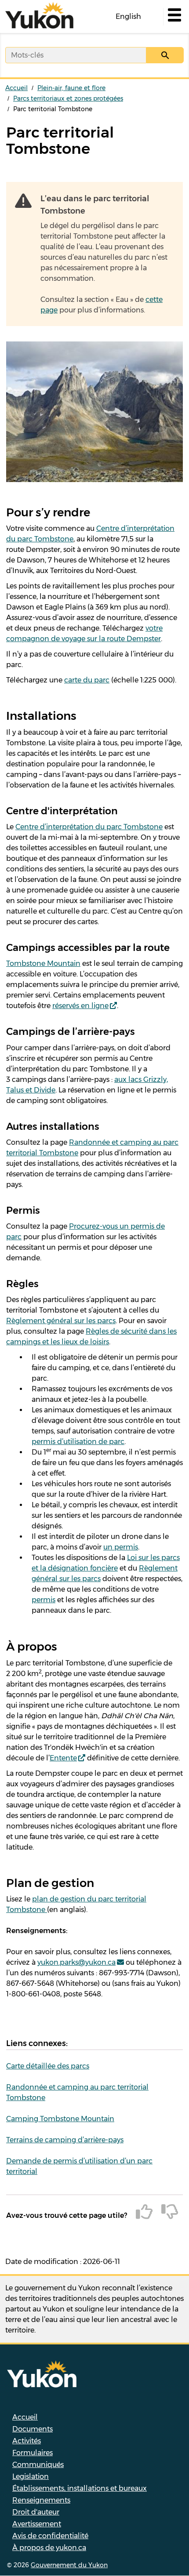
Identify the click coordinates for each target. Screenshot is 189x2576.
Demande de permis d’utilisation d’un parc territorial (79, 2166)
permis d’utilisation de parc (78, 1442)
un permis (121, 1547)
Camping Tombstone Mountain (60, 2119)
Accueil (16, 88)
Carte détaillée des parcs (48, 2066)
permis (44, 1600)
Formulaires (33, 2453)
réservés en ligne (80, 1006)
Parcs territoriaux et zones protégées (68, 98)
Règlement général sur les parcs (61, 1321)
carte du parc (87, 680)
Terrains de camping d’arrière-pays (65, 2140)
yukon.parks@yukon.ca (76, 1962)
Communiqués (38, 2465)
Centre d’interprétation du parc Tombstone (89, 827)
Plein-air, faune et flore (71, 88)
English (128, 16)
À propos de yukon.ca (49, 2548)
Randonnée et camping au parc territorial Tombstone (77, 2092)
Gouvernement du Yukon (69, 2565)
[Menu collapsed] (174, 17)
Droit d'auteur (36, 2512)
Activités (27, 2441)
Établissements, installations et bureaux (80, 2488)
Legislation (31, 2476)
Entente (63, 1758)
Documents (33, 2429)
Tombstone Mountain (43, 963)
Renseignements (41, 2500)
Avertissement (37, 2524)
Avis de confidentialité (50, 2536)
